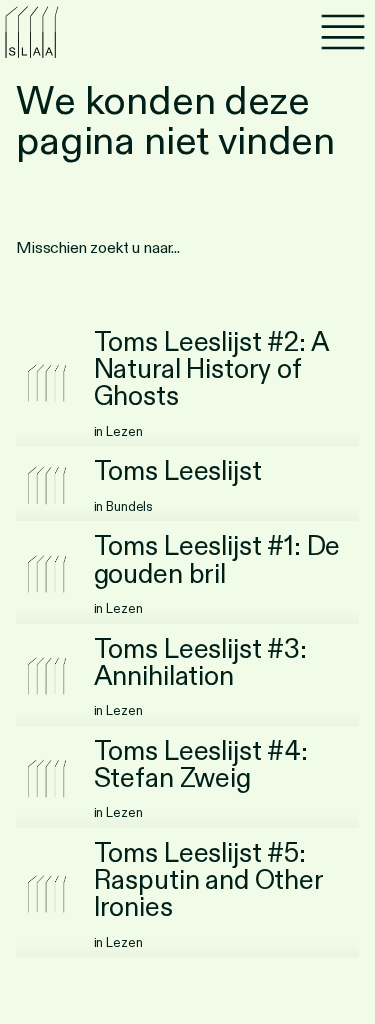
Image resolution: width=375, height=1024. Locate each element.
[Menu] (343, 32)
